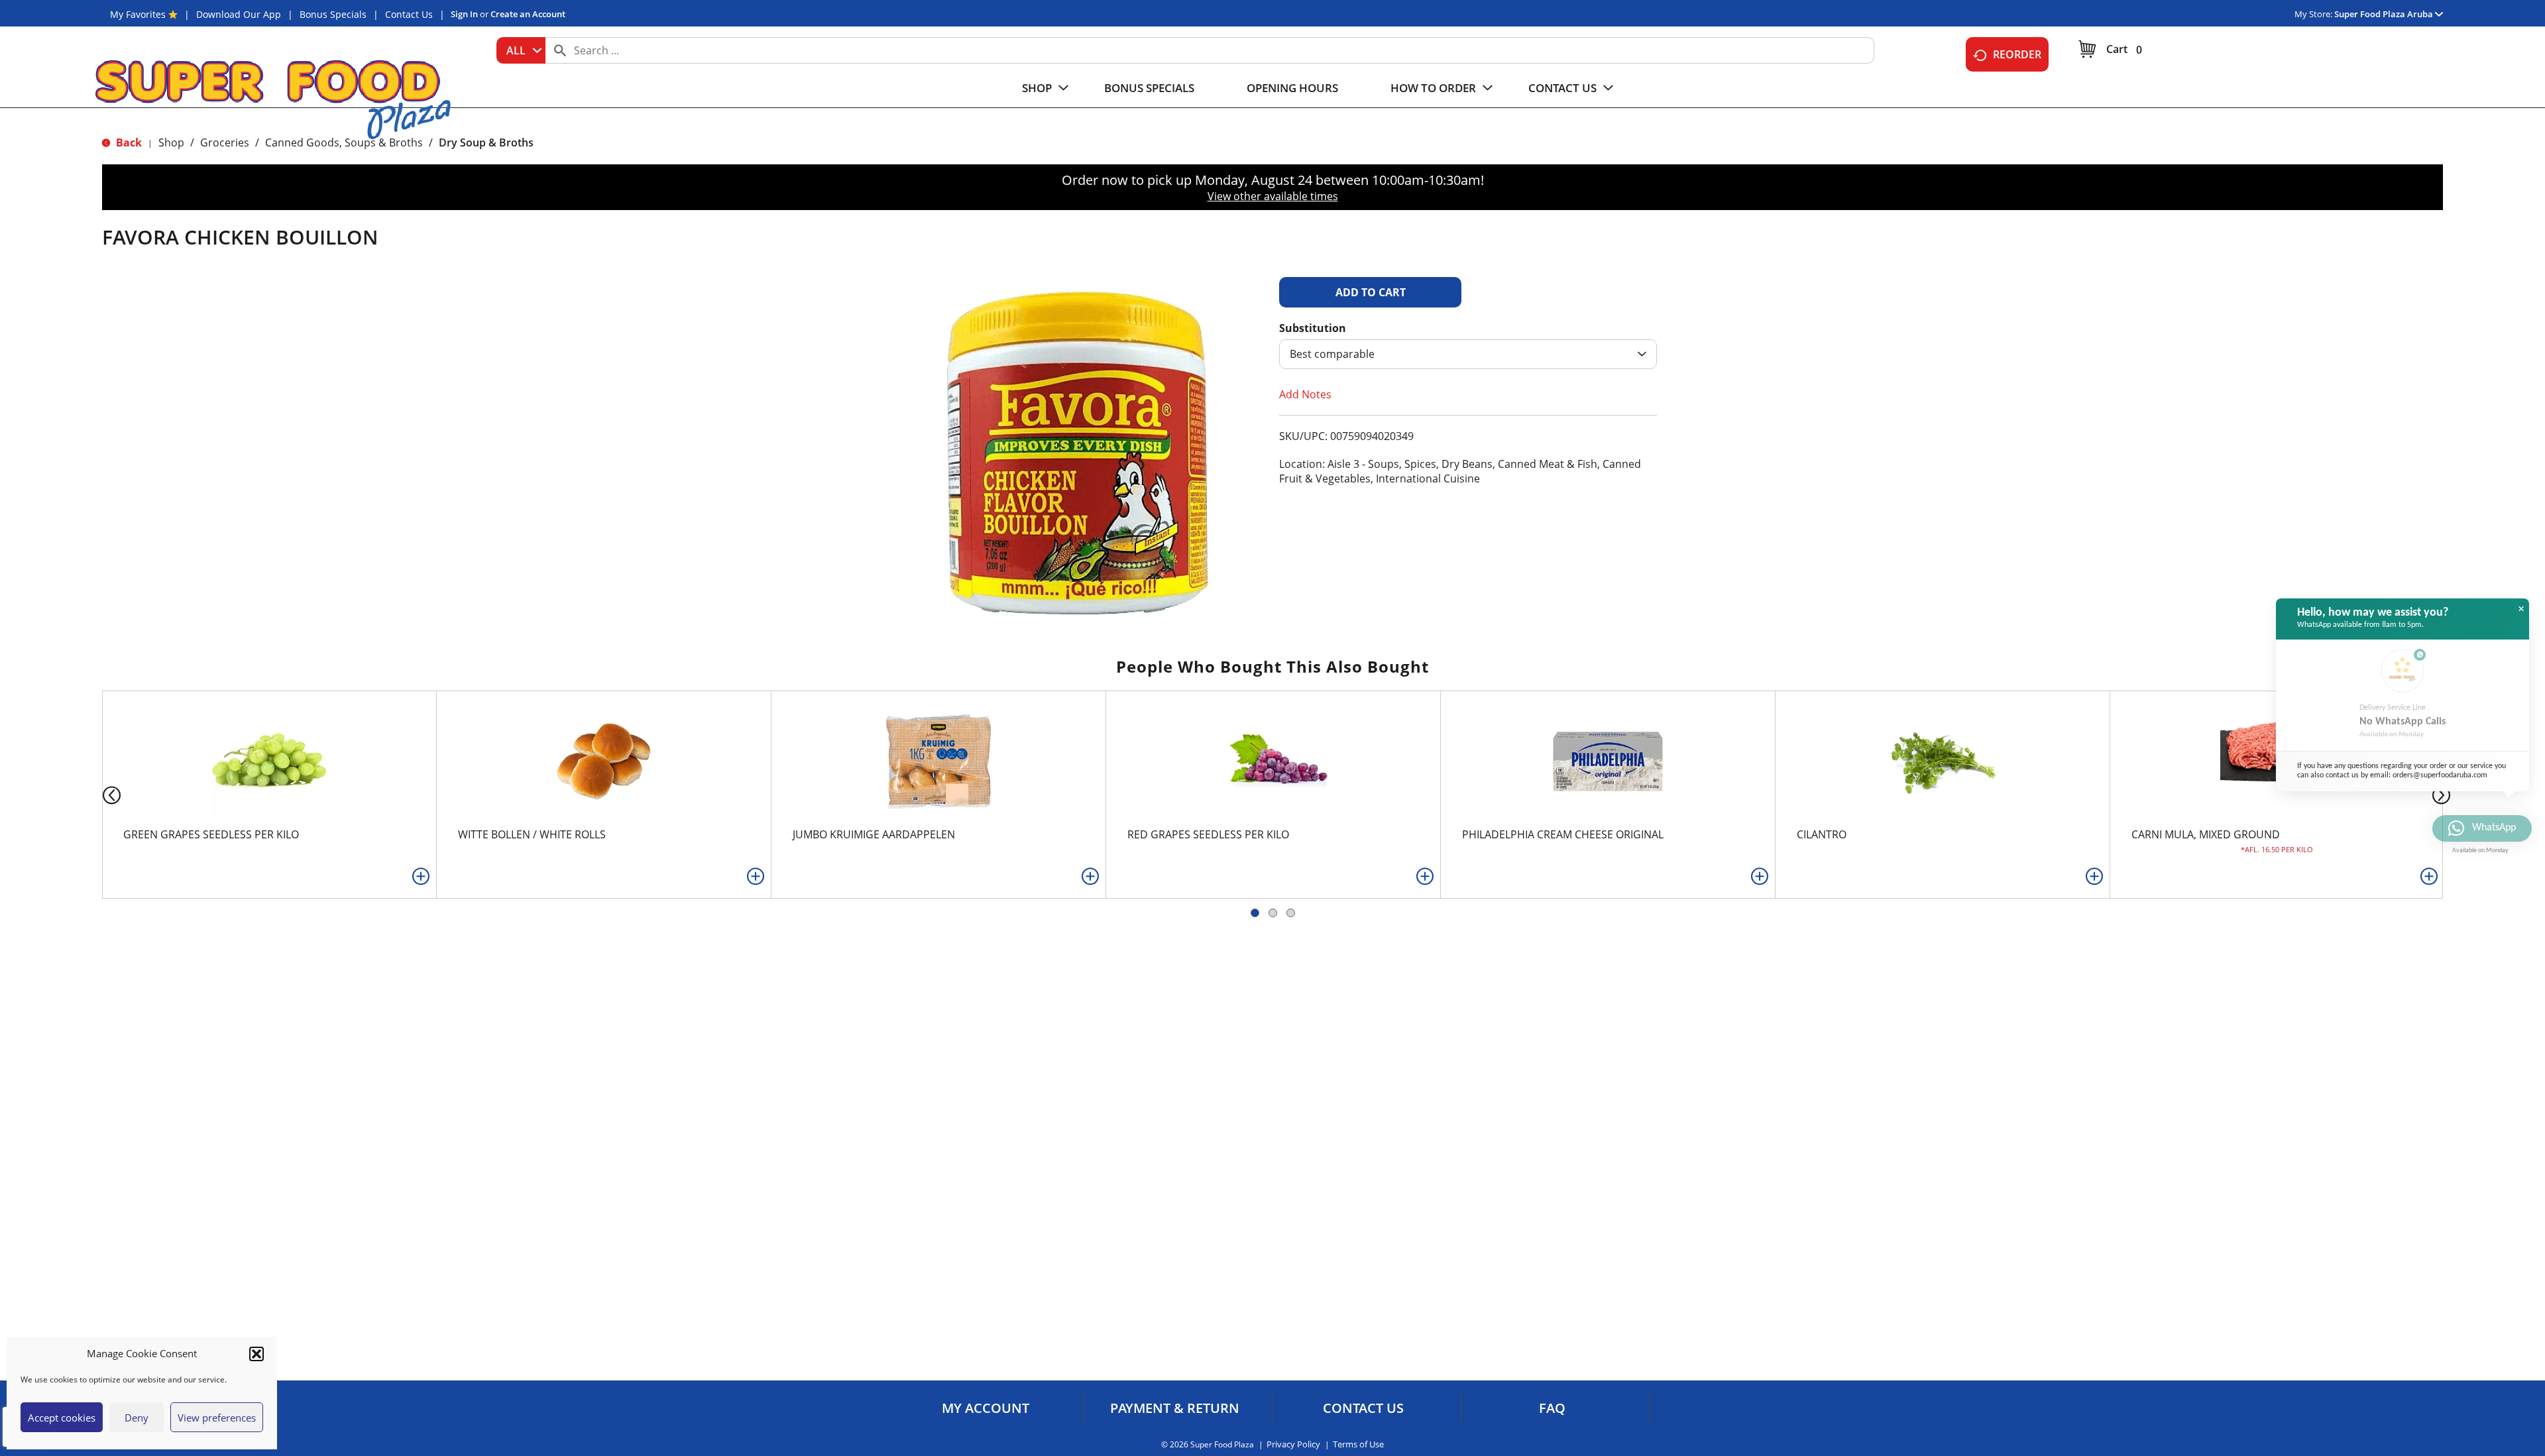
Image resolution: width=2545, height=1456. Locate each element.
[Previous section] (101, 794)
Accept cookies (62, 1418)
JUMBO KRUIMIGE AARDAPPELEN (874, 834)
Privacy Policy (1293, 1444)
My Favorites (138, 14)
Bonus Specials (333, 14)
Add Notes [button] (1305, 394)
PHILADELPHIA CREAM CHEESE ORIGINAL (1563, 834)
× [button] (2521, 609)
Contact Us (409, 14)
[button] (256, 1354)
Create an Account (528, 14)
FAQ (1552, 1408)
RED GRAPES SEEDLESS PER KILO (1208, 834)
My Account (986, 1408)
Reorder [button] (2017, 54)
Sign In (464, 14)
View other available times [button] (1273, 196)
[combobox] (521, 50)
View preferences (217, 1418)
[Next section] (2444, 794)
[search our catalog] (560, 50)
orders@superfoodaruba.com (2440, 775)
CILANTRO (1822, 834)
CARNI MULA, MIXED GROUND (2206, 834)
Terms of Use (1358, 1444)
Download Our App (239, 14)
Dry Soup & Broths (486, 142)
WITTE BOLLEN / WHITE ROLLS (532, 834)
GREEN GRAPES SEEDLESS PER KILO (211, 834)
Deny (137, 1418)
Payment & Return (1175, 1408)
